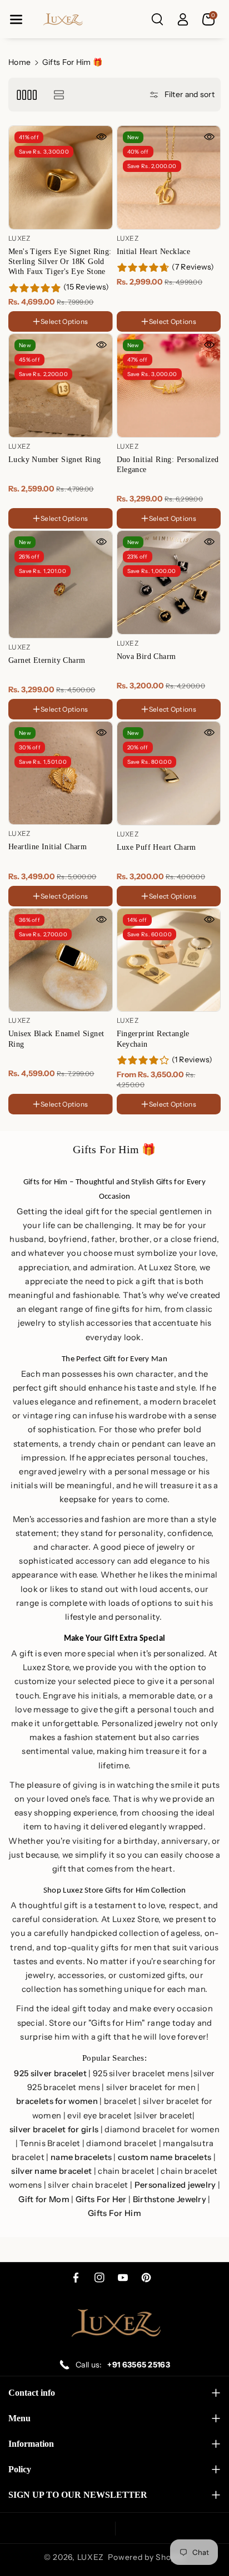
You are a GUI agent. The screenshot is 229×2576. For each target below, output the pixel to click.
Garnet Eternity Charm (47, 660)
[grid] (26, 95)
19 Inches (175, 295)
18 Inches (136, 295)
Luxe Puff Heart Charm (156, 847)
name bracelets (81, 2157)
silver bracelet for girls (54, 2130)
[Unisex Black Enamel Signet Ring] (61, 960)
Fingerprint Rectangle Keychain (153, 1039)
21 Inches (177, 309)
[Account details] (183, 19)
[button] (16, 19)
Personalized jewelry (175, 2185)
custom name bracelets (165, 2157)
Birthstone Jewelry (170, 2200)
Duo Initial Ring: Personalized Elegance (168, 465)
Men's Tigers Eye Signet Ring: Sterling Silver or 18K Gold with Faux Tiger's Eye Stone (60, 262)
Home (19, 62)
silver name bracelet (51, 2171)
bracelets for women (57, 2101)
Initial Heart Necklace (154, 252)
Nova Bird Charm (146, 656)
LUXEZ (91, 2557)
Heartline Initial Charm (48, 847)
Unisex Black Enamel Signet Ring (56, 1039)
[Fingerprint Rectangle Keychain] (169, 960)
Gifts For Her (101, 2200)
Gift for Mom (44, 2200)
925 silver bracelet (50, 2074)
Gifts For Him (114, 2214)
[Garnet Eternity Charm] (61, 584)
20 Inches (137, 309)
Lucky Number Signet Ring (55, 460)
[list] (59, 95)
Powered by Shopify (146, 2557)
